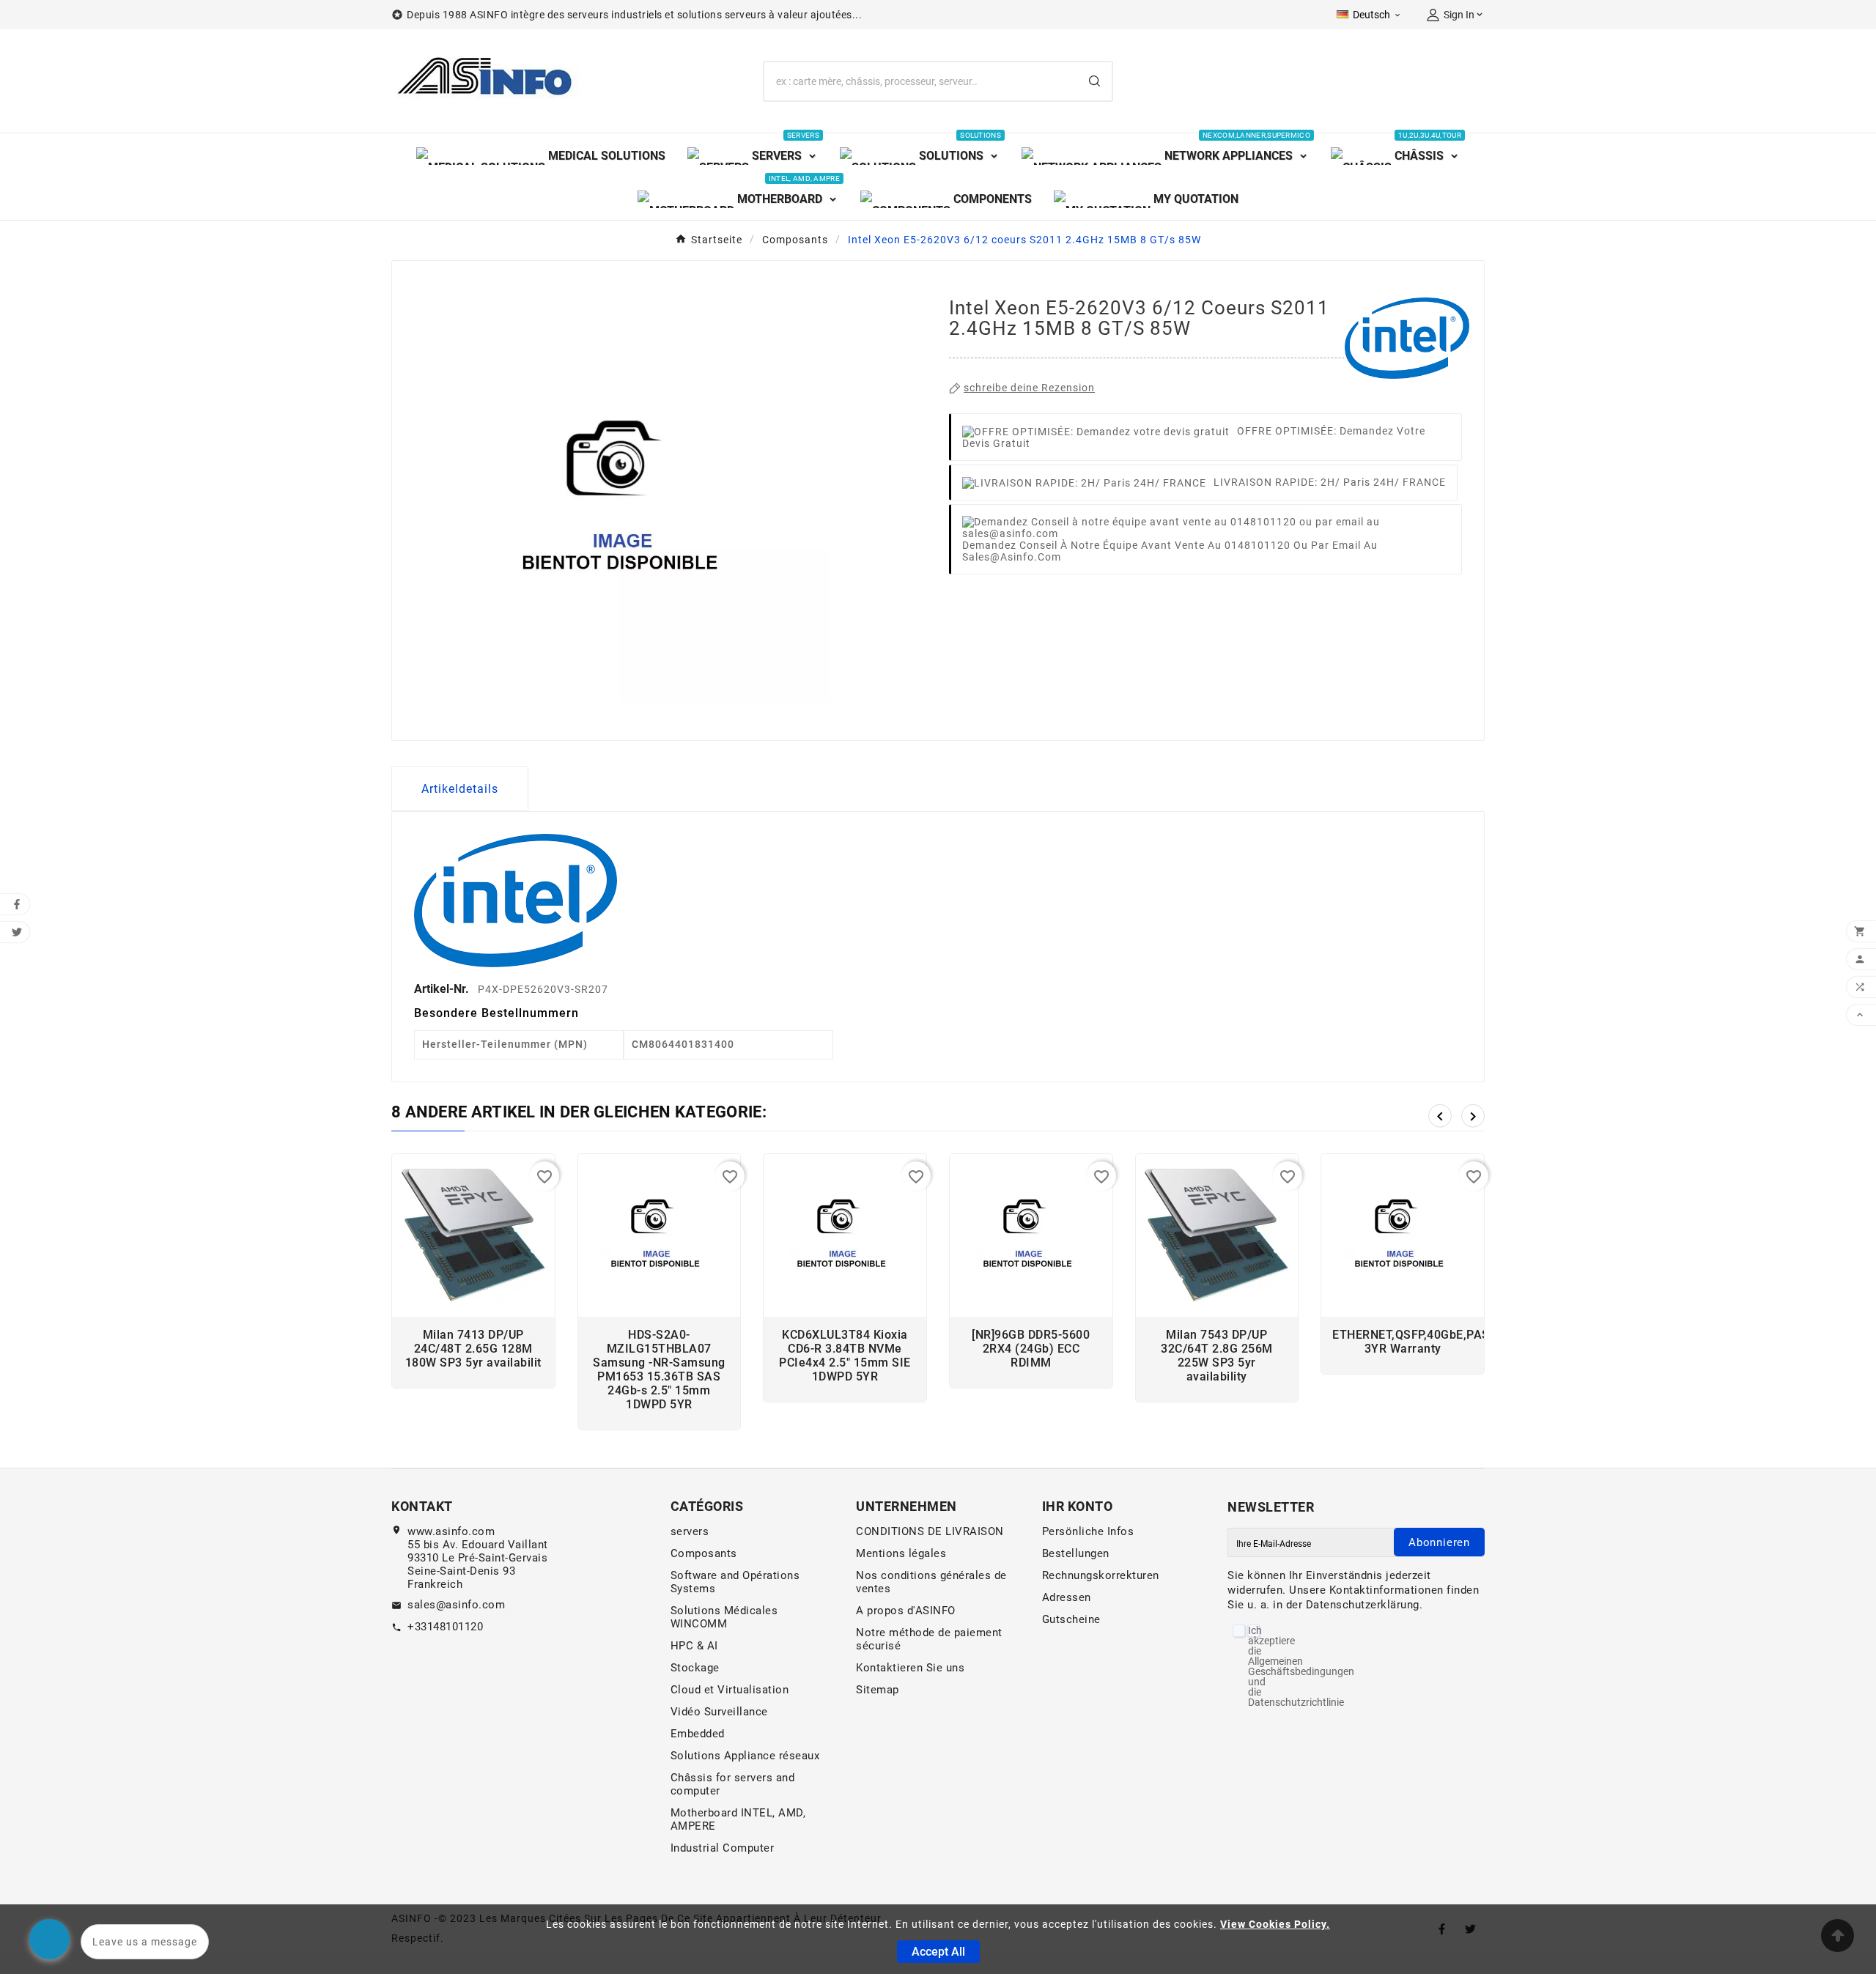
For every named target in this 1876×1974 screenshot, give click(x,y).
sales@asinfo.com (456, 1605)
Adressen (1067, 1597)
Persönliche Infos (1088, 1531)
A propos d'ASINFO (906, 1611)
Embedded (698, 1734)
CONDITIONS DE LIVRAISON (930, 1531)
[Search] (1094, 81)
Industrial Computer (723, 1848)
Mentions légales (901, 1553)
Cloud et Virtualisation (730, 1690)
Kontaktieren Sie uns (910, 1668)
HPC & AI (694, 1646)
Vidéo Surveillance (719, 1712)
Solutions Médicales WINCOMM (724, 1617)
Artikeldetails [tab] (460, 789)
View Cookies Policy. (1275, 1924)
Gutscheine (1071, 1619)
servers (690, 1531)
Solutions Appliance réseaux (745, 1756)
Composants (704, 1553)
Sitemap (878, 1690)
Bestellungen (1076, 1553)
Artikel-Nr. (443, 989)
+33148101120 (445, 1627)
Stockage (695, 1668)
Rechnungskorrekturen (1101, 1575)
